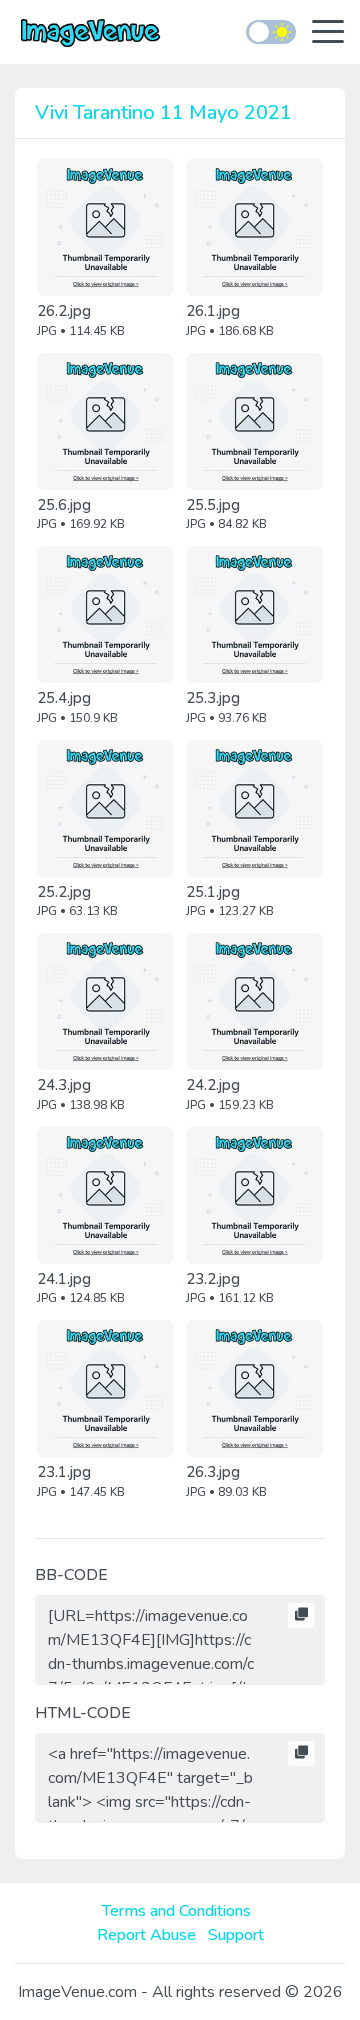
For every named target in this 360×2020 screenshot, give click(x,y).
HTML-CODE (83, 1713)
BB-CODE (71, 1575)
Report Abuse (146, 1935)
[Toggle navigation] (328, 33)
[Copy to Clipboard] (301, 1616)
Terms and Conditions (176, 1911)
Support (236, 1935)
